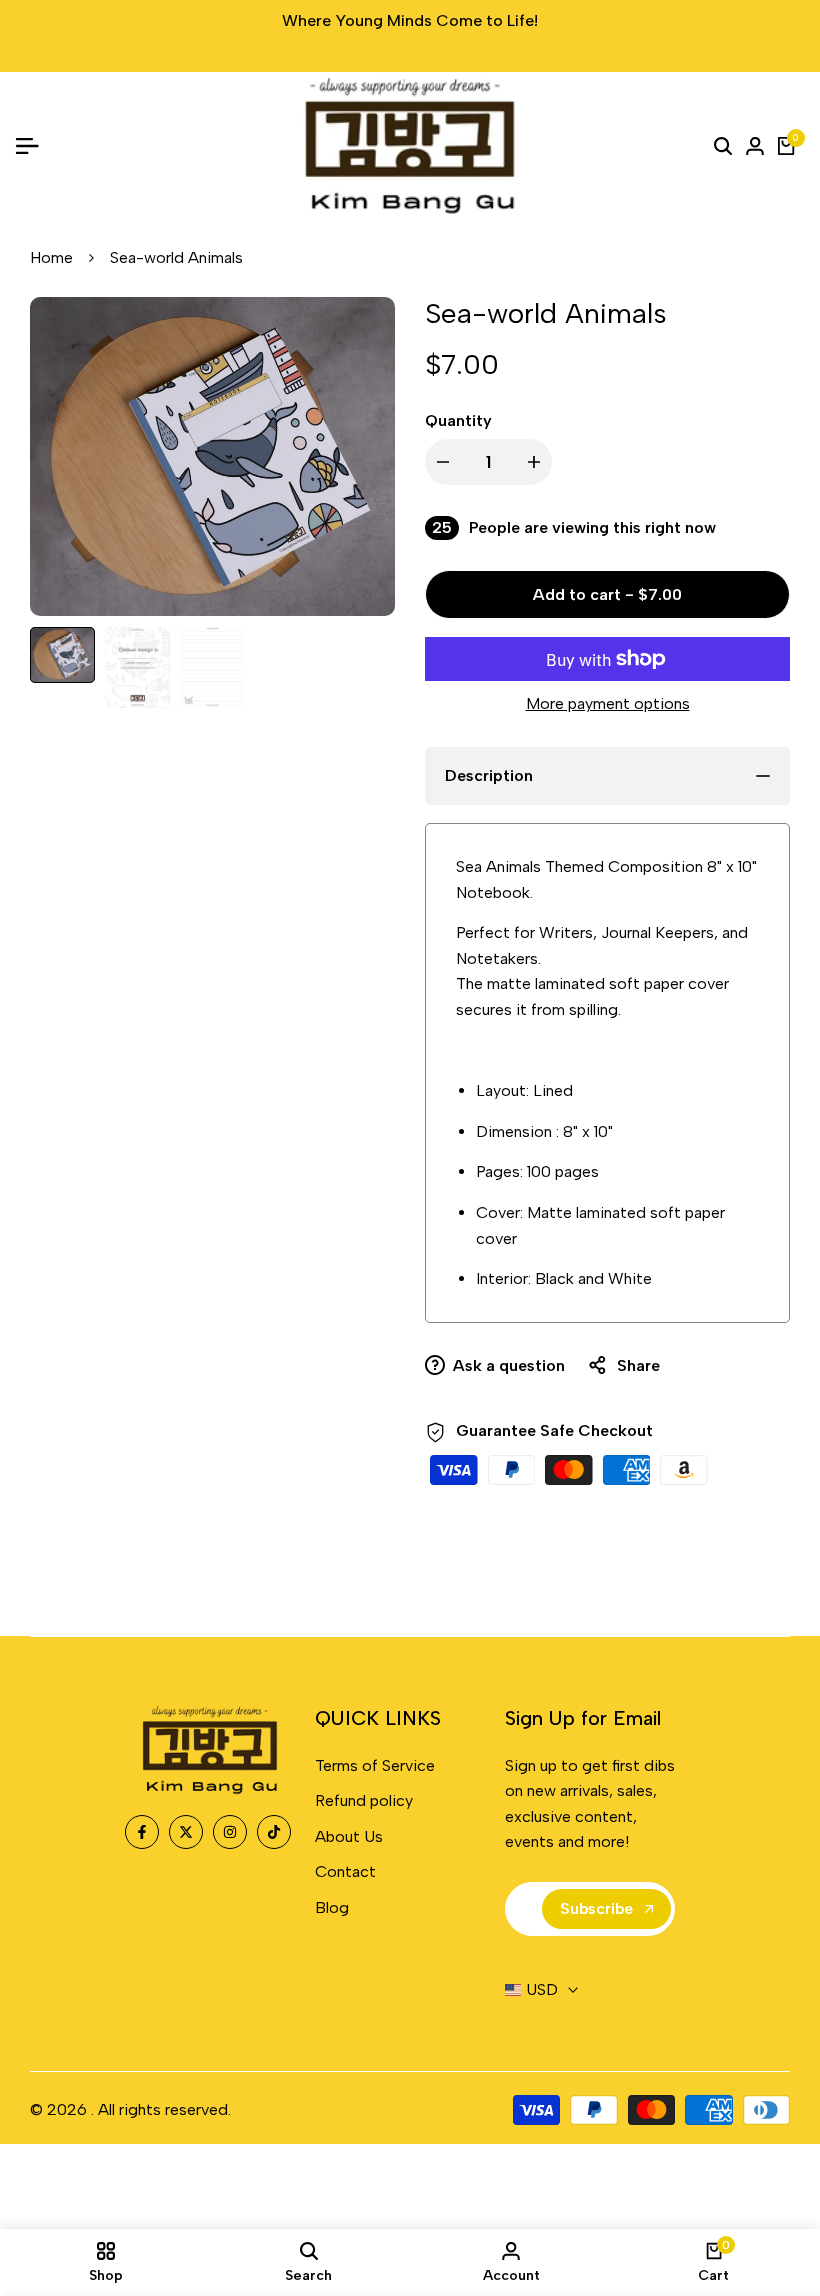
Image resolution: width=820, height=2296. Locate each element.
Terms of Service (375, 1765)
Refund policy (364, 1800)
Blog (332, 1907)
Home (51, 257)
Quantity (458, 420)
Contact (345, 1871)
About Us (349, 1836)
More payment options (608, 703)
